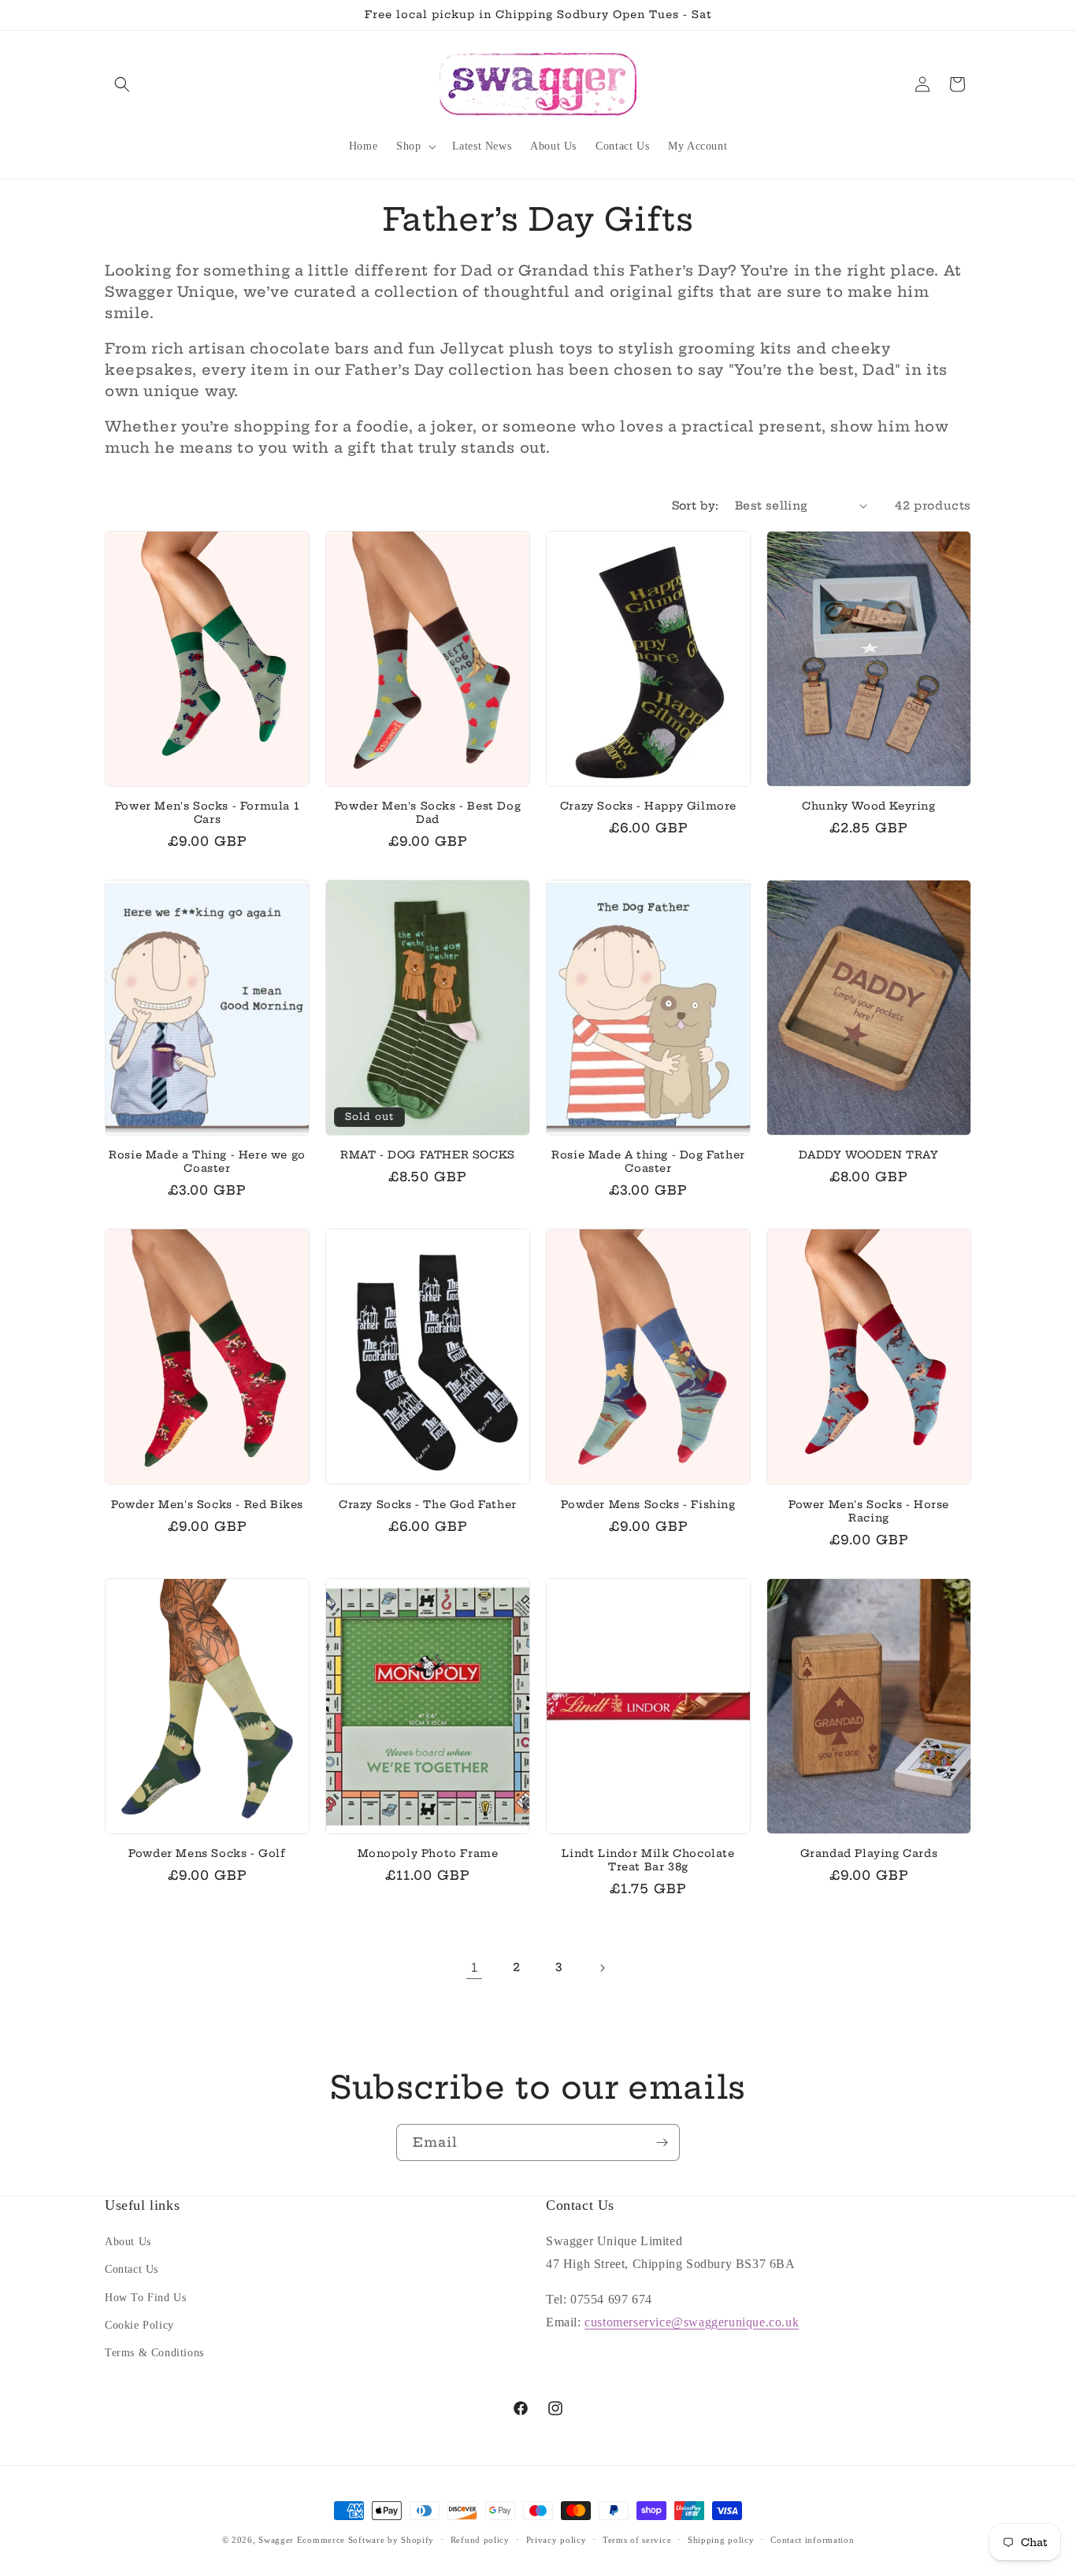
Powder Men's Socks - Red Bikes (207, 1504)
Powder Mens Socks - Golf (207, 1853)
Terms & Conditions (154, 2353)
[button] (122, 84)
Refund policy (480, 2539)
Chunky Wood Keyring (868, 806)
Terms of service (637, 2539)
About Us (128, 2242)
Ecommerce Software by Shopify (365, 2540)
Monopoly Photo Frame (428, 1853)
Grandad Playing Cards (869, 1853)
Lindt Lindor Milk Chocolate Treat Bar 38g (648, 1860)
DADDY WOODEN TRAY (868, 1155)
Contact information (812, 2539)
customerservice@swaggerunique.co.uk (692, 2322)
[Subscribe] (662, 2142)
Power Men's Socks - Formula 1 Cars (207, 812)
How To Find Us (145, 2298)
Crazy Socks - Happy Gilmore (648, 806)
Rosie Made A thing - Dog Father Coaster (648, 1161)
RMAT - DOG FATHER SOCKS (428, 1155)
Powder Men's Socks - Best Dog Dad (428, 812)
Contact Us (132, 2270)
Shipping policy (721, 2539)
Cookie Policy (139, 2325)
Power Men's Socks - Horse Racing (869, 1511)
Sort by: (696, 506)
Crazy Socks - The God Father (428, 1504)
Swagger (276, 2540)
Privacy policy (557, 2539)
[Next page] (602, 1968)
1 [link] (475, 1967)
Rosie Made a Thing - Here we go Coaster (207, 1161)
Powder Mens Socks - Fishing (648, 1504)
